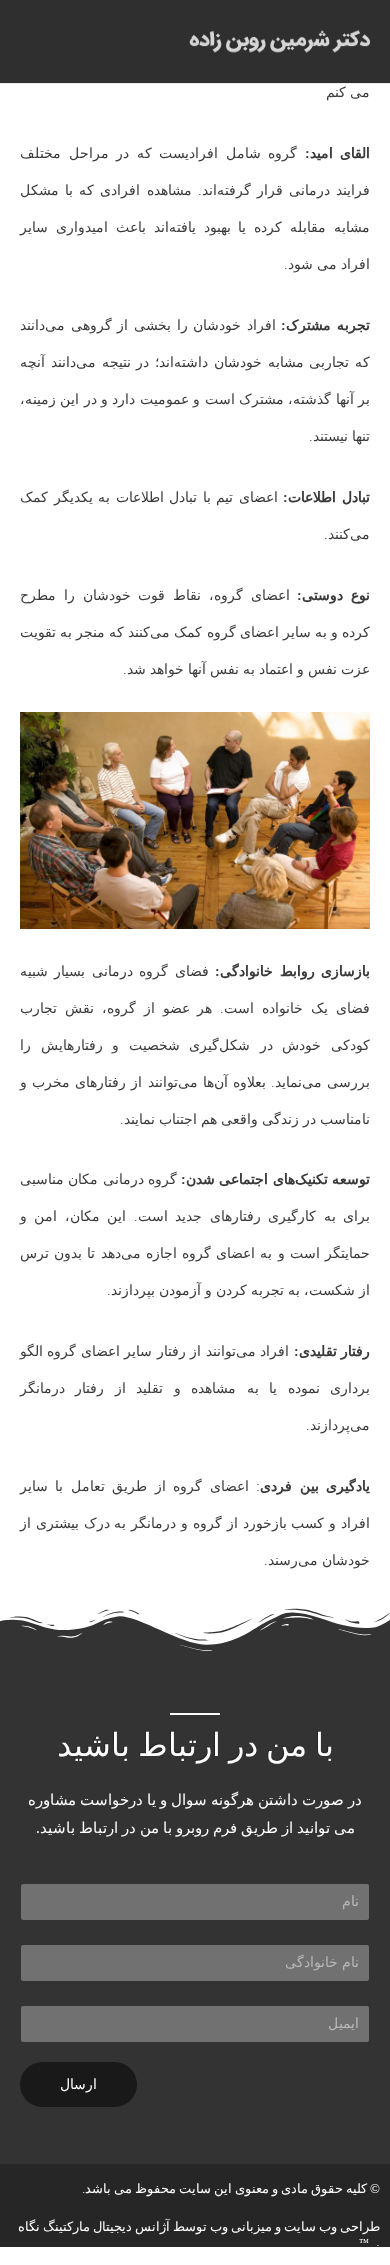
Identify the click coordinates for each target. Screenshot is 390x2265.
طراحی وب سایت (332, 2226)
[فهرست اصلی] (40, 41)
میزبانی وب (241, 2226)
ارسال (78, 2084)
